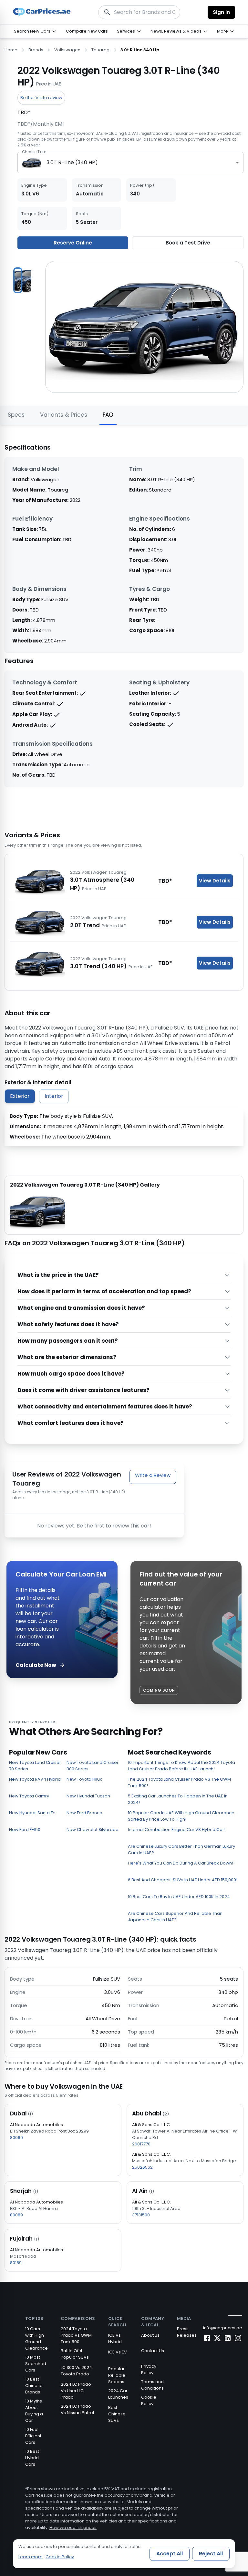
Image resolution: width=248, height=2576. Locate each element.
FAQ (108, 415)
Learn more (31, 2557)
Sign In (221, 12)
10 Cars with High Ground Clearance (36, 2338)
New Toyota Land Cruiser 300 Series (93, 1766)
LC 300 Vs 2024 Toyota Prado (76, 2371)
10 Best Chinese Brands (34, 2386)
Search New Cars (32, 31)
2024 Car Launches (118, 2394)
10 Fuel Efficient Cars (33, 2436)
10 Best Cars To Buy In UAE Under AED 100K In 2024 (179, 1897)
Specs (16, 415)
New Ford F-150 (25, 1830)
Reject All (211, 2554)
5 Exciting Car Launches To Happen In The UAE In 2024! (178, 1799)
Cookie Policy (149, 2400)
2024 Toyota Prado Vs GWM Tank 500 (76, 2335)
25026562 (142, 2167)
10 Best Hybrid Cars (32, 2458)
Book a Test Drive (188, 243)
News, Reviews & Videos (176, 31)
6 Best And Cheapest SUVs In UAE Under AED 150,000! (183, 1880)
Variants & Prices (64, 415)
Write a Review (153, 1475)
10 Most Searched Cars (36, 2364)
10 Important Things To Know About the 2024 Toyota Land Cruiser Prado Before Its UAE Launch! (181, 1766)
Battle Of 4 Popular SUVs (75, 2354)
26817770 (141, 2144)
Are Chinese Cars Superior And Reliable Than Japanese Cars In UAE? (175, 1917)
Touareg (100, 50)
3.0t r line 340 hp (140, 50)
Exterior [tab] (20, 1096)
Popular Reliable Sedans (117, 2375)
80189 (16, 2263)
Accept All (170, 2554)
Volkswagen (67, 50)
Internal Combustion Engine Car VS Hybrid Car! (177, 1830)
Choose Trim (34, 152)
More (222, 31)
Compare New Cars (87, 31)
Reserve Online (73, 243)
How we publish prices (73, 2527)
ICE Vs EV (118, 2352)
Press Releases (187, 2332)
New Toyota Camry (29, 1796)
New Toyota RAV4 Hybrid (35, 1779)
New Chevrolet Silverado (93, 1830)
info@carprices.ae (223, 2328)
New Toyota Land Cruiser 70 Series (35, 1766)
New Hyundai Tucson (88, 1796)
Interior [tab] (54, 1096)
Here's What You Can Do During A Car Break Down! (181, 1863)
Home (11, 50)
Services (126, 31)
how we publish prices (113, 139)
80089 (16, 2138)
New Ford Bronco (84, 1813)
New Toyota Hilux (84, 1779)
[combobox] (130, 163)
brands (36, 50)
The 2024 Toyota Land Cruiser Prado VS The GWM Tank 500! (179, 1782)
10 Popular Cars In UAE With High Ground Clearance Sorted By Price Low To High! (181, 1816)
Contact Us (153, 2351)
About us (150, 2335)
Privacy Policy (149, 2369)
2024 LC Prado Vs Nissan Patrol (77, 2409)
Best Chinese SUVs (117, 2414)
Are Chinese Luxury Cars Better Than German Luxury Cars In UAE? (181, 1850)
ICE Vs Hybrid (115, 2338)
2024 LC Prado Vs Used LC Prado (76, 2391)
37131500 (141, 2215)
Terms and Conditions (152, 2385)
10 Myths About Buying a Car (34, 2411)
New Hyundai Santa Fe (32, 1813)
